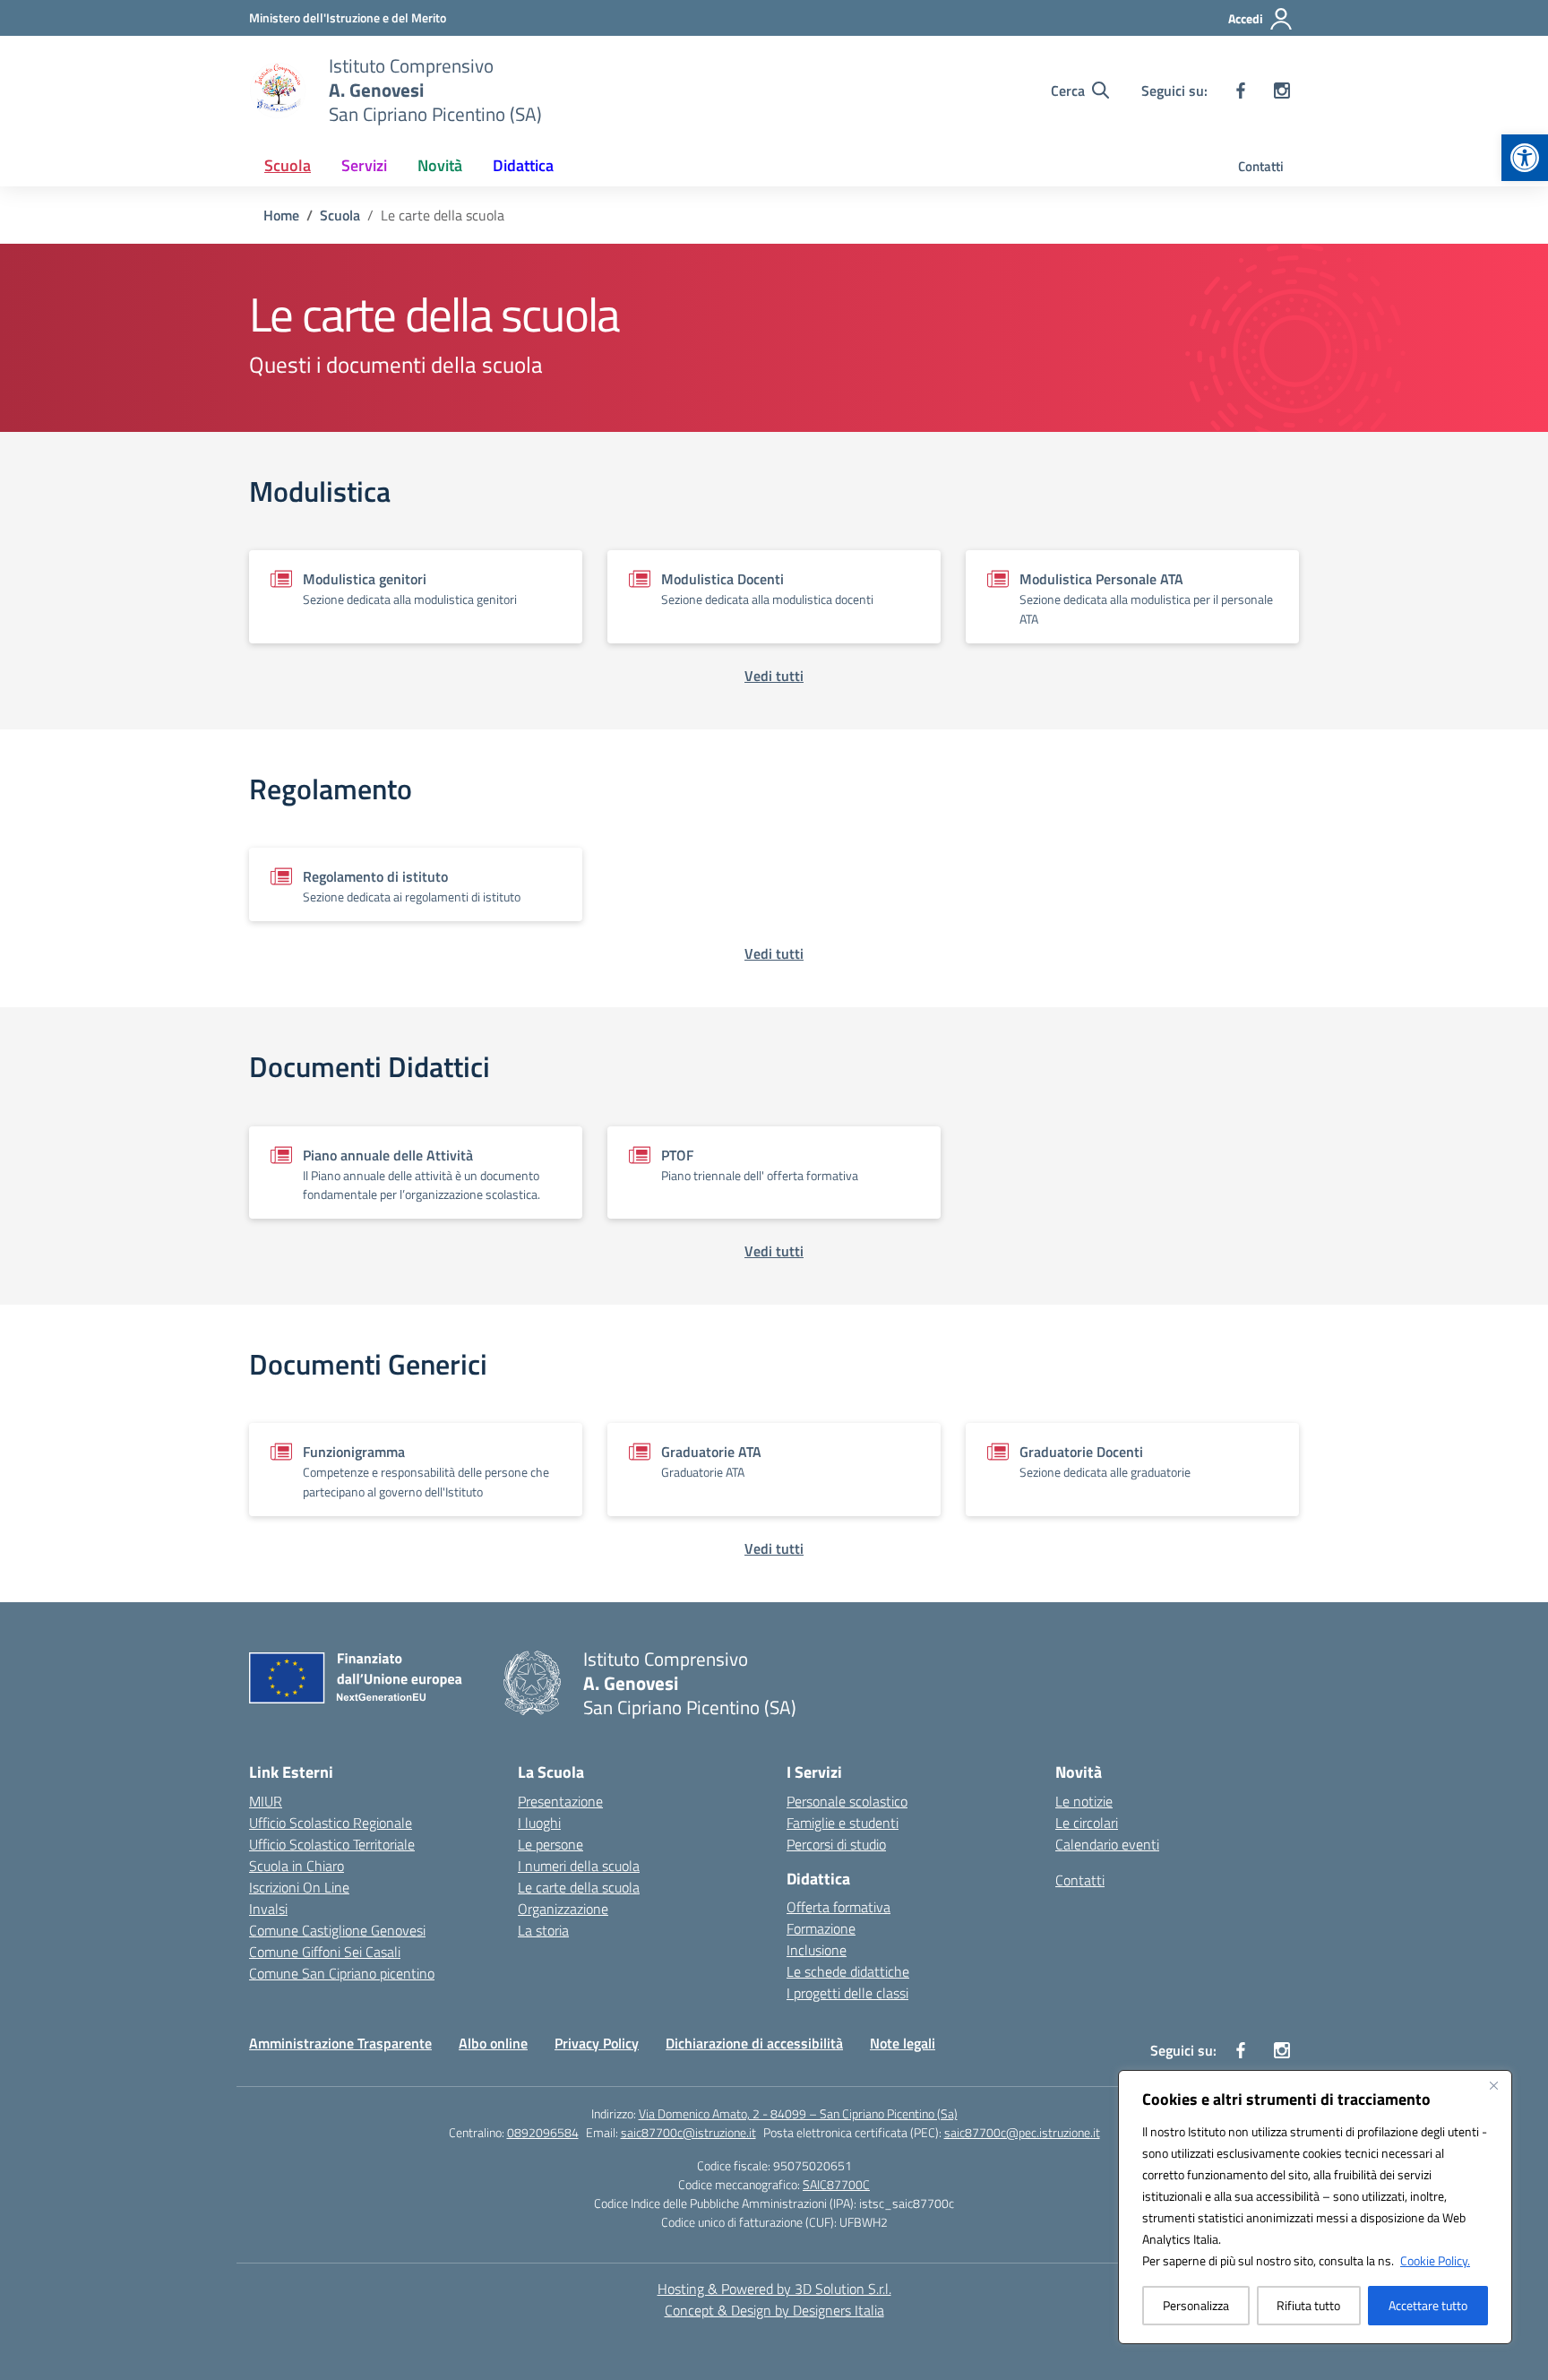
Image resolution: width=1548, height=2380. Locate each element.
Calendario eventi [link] (1107, 1844)
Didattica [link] (523, 165)
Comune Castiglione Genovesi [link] (337, 1930)
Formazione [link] (821, 1928)
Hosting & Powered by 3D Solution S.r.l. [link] (774, 2289)
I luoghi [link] (539, 1823)
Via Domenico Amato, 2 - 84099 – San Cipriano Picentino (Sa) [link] (798, 2113)
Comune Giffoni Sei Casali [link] (325, 1952)
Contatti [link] (1261, 166)
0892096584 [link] (543, 2132)
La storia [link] (543, 1930)
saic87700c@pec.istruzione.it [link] (1022, 2132)
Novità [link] (440, 165)
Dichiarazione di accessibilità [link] (754, 2043)
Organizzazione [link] (563, 1909)
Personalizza (1196, 2305)
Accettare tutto (1428, 2305)
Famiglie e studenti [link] (843, 1823)
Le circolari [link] (1087, 1823)
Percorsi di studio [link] (836, 1844)
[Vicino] (1493, 2085)
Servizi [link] (364, 165)
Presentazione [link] (560, 1801)
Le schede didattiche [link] (848, 1971)
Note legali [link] (903, 2043)
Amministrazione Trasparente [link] (340, 2043)
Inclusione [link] (817, 1950)
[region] (1315, 2207)
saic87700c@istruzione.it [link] (688, 2132)
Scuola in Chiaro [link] (297, 1866)
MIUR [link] (266, 1801)
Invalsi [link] (268, 1909)
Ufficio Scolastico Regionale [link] (331, 1823)
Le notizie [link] (1084, 1801)
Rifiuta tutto (1308, 2305)
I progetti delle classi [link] (847, 1993)
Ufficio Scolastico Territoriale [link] (332, 1844)
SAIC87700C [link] (836, 2184)
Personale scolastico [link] (847, 1801)
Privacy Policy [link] (597, 2043)
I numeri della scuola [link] (579, 1866)
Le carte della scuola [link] (579, 1887)
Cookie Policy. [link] (1435, 2260)
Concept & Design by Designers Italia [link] (774, 2310)
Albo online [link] (493, 2043)
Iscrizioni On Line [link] (299, 1887)
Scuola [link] (288, 165)
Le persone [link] (550, 1844)
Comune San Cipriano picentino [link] (342, 1973)
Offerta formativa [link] (838, 1907)
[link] (1525, 158)
